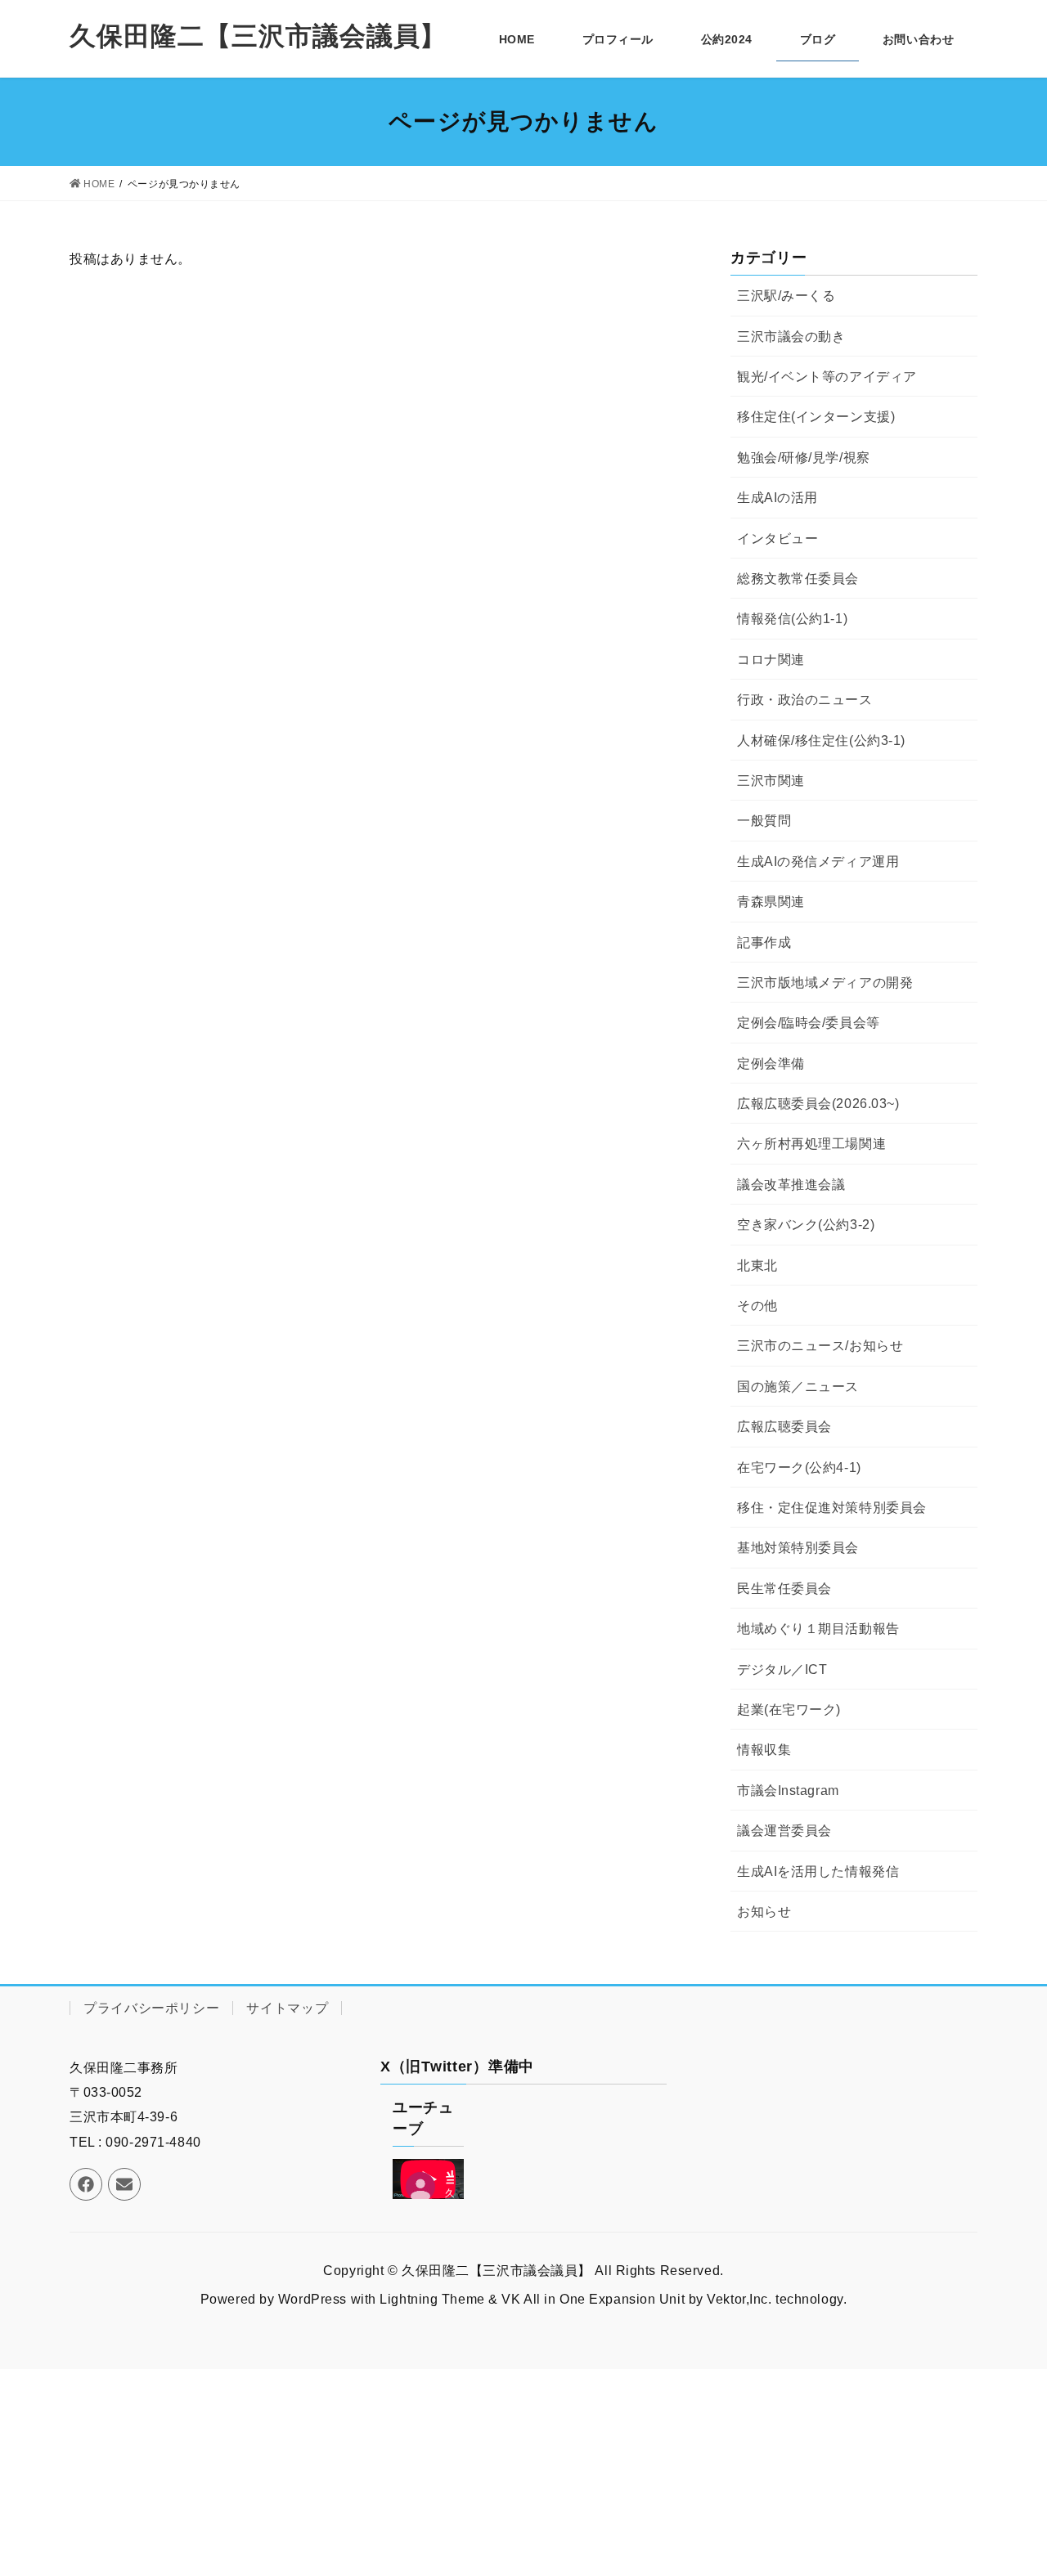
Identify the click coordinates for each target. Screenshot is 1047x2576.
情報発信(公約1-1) (792, 619)
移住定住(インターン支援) (816, 417)
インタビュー (777, 539)
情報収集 (764, 1750)
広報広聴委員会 (784, 1427)
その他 (757, 1306)
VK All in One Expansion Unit (593, 2299)
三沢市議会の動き (791, 337)
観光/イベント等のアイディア (827, 377)
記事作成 (764, 942)
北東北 (757, 1266)
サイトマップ (287, 2008)
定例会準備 (771, 1064)
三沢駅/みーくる (786, 296)
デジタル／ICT (782, 1669)
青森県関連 (771, 902)
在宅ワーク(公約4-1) (799, 1468)
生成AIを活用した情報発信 (818, 1871)
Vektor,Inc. (739, 2299)
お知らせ (764, 1912)
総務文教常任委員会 (798, 579)
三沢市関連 (771, 781)
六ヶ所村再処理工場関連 (811, 1144)
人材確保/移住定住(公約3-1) (821, 740)
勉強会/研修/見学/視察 (804, 458)
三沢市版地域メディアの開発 (825, 983)
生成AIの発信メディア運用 (818, 862)
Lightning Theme (432, 2299)
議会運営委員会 (784, 1831)
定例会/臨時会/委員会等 (809, 1023)
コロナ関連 (771, 660)
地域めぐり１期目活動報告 (818, 1629)
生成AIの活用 (777, 498)
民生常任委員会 (784, 1589)
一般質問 (764, 821)
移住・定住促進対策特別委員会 (832, 1508)
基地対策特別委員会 (798, 1548)
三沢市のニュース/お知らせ (820, 1346)
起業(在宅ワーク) (789, 1710)
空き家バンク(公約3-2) (806, 1225)
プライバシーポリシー (151, 2008)
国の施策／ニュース (798, 1387)
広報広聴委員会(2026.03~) (818, 1104)
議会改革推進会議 (791, 1185)
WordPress (312, 2299)
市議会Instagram (788, 1791)
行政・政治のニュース (805, 700)
